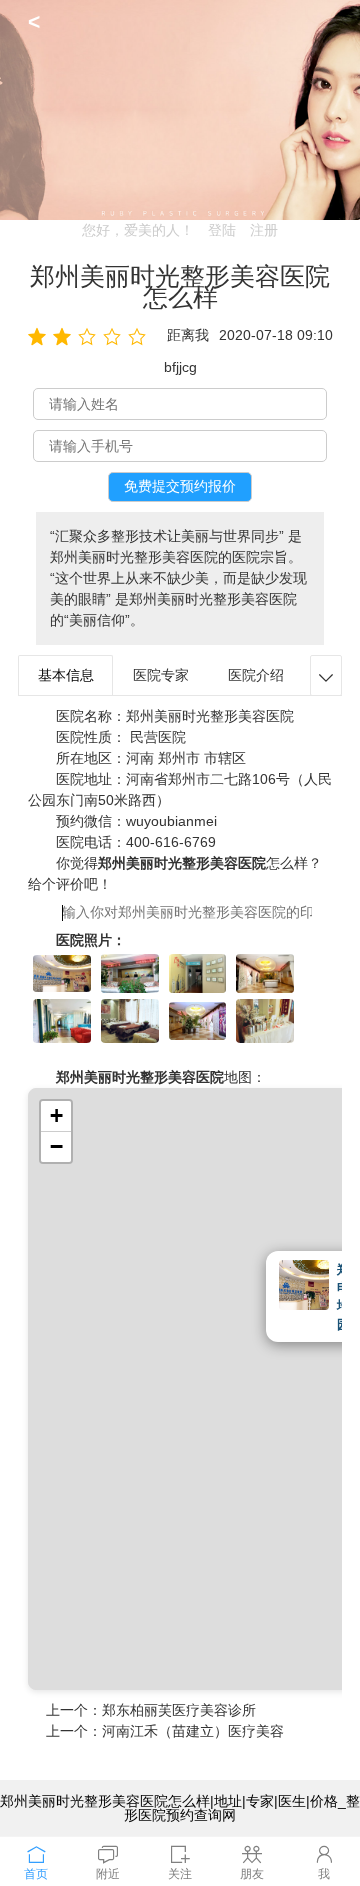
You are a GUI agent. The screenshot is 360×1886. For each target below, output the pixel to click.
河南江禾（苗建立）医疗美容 (193, 1731)
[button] (56, 1116)
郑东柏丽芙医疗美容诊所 (179, 1710)
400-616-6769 (171, 842)
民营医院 (158, 737)
